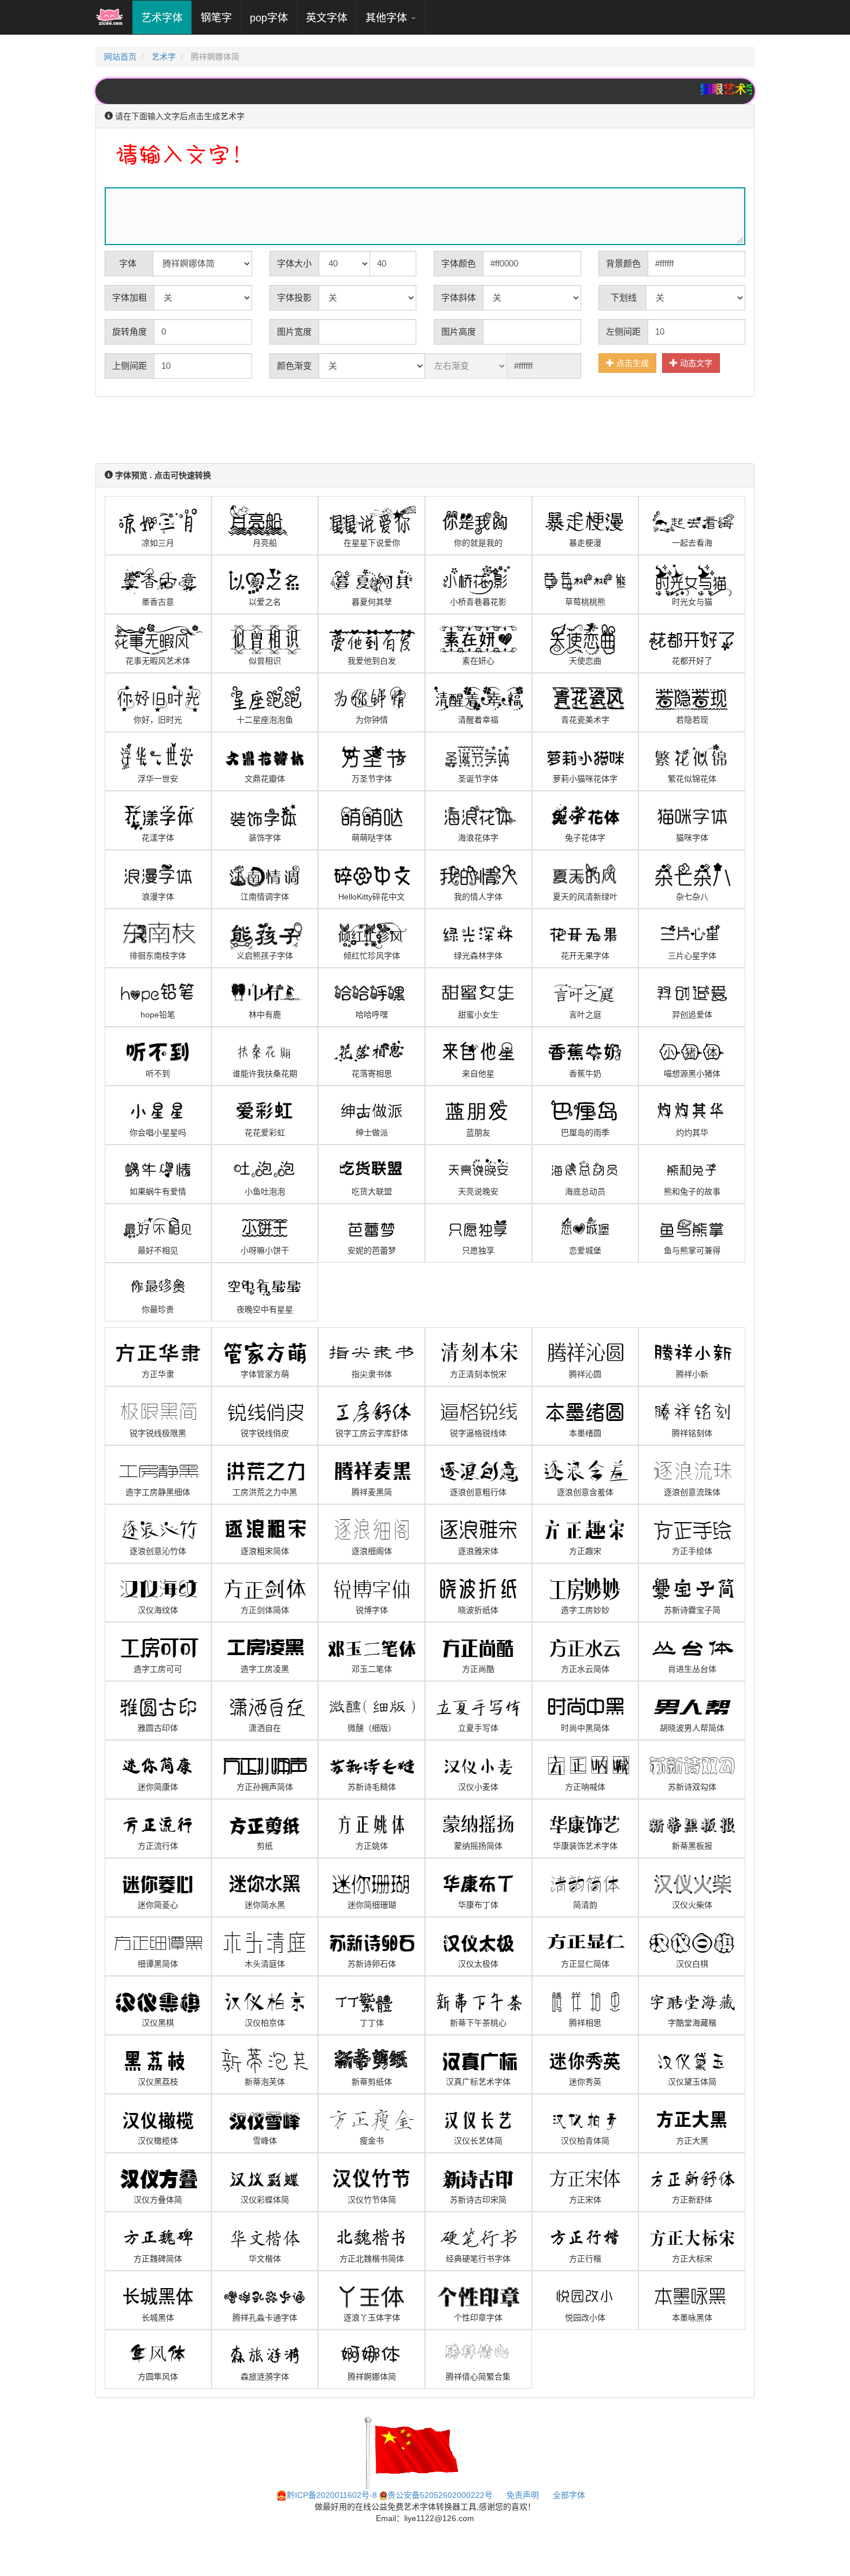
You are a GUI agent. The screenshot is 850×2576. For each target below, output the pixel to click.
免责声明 (523, 2495)
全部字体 (569, 2495)
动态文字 (695, 363)
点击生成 (631, 363)
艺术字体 (166, 18)
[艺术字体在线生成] (110, 17)
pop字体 (269, 18)
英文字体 (327, 18)
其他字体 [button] (388, 18)
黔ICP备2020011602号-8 (332, 2495)
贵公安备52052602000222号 (440, 2495)
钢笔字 (216, 18)
